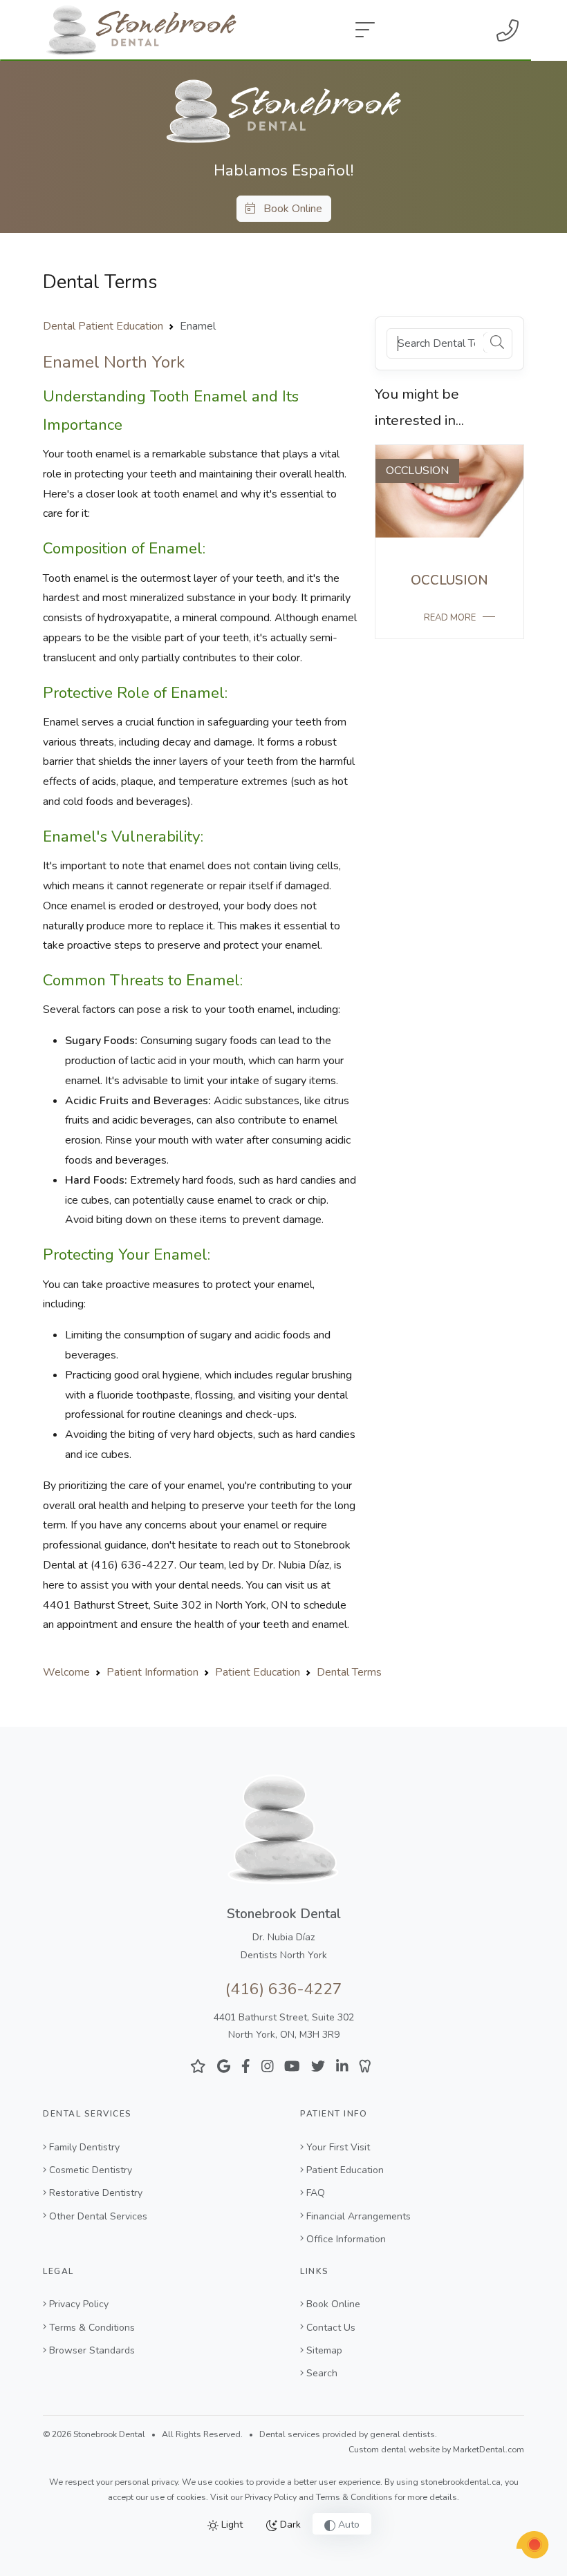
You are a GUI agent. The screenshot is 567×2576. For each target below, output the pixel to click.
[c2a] (532, 2545)
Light (231, 2525)
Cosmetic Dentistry (91, 2170)
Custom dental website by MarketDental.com (436, 2450)
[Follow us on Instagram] (268, 2066)
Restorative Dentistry (96, 2193)
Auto (347, 2525)
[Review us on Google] (224, 2066)
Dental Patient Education (103, 326)
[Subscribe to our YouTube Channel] (292, 2066)
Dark (289, 2525)
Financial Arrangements (359, 2216)
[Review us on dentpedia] (365, 2066)
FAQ (316, 2193)
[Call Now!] (508, 30)
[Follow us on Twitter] (318, 2066)
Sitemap (324, 2350)
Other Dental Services (98, 2216)
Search (322, 2373)
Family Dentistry (84, 2147)
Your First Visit (338, 2147)
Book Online (289, 209)
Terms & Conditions (92, 2328)
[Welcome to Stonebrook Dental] (283, 111)
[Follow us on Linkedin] (342, 2066)
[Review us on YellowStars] (198, 2066)
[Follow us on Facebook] (246, 2066)
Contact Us (331, 2328)
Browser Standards (92, 2350)
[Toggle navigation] (365, 30)
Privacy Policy (79, 2304)
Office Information (346, 2239)
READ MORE (450, 618)
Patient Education (345, 2170)
